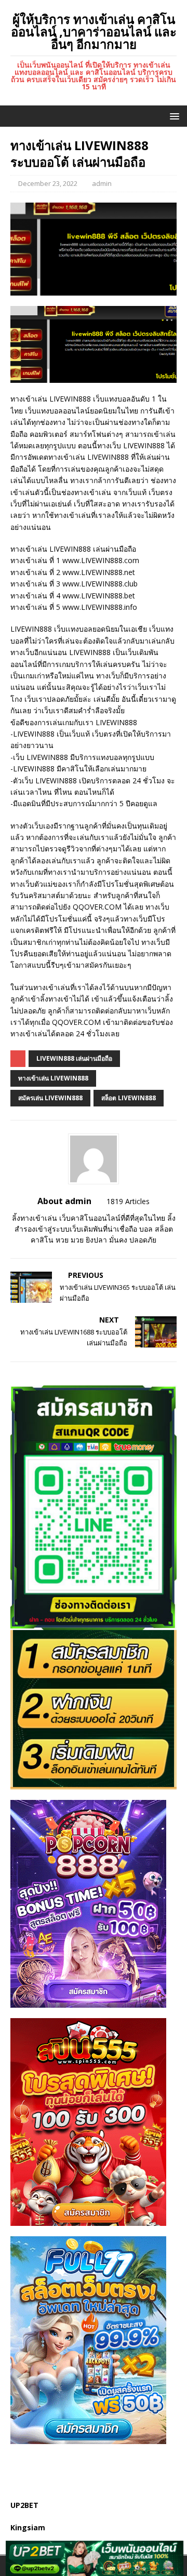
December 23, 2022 (48, 183)
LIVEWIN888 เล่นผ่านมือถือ (74, 1058)
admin (102, 183)
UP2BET (24, 2505)
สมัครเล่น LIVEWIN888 (50, 1098)
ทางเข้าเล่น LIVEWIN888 (53, 1078)
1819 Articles (128, 1201)
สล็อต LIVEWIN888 (129, 1098)
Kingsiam (28, 2527)
